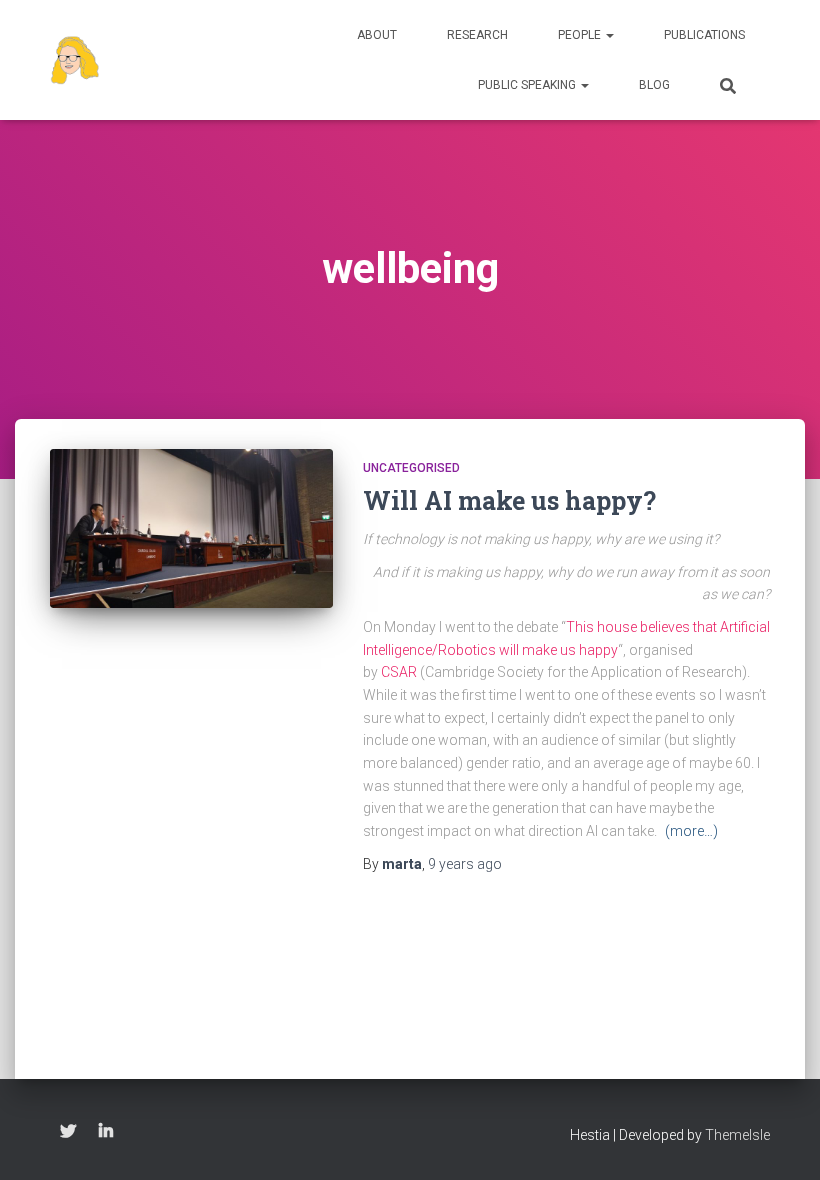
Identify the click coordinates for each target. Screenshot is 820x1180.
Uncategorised (411, 468)
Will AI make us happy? (509, 500)
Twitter (68, 1132)
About (377, 35)
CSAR (399, 672)
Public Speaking (528, 85)
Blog (654, 85)
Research (477, 35)
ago (465, 864)
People (581, 35)
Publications (704, 35)
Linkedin (106, 1132)
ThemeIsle (737, 1135)
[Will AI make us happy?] (191, 528)
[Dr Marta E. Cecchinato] (75, 60)
